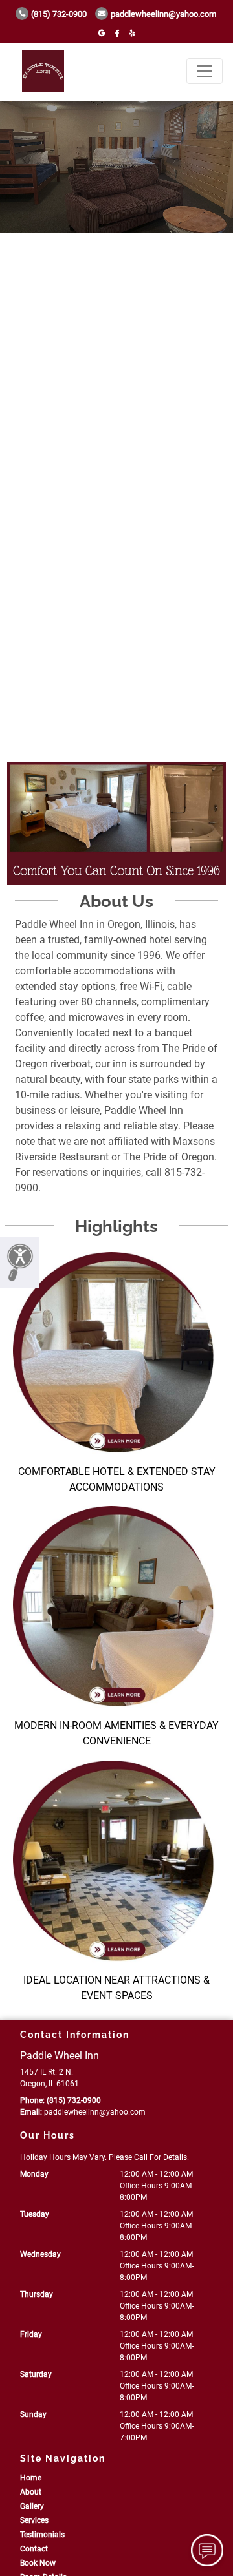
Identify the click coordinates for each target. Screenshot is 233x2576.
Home (31, 2478)
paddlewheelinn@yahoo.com (163, 14)
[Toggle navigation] (205, 71)
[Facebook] (117, 33)
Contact (34, 2549)
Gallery (32, 2506)
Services (34, 2520)
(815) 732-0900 (59, 14)
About (31, 2492)
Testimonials (42, 2535)
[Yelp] (132, 33)
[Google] (102, 33)
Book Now (38, 2563)
